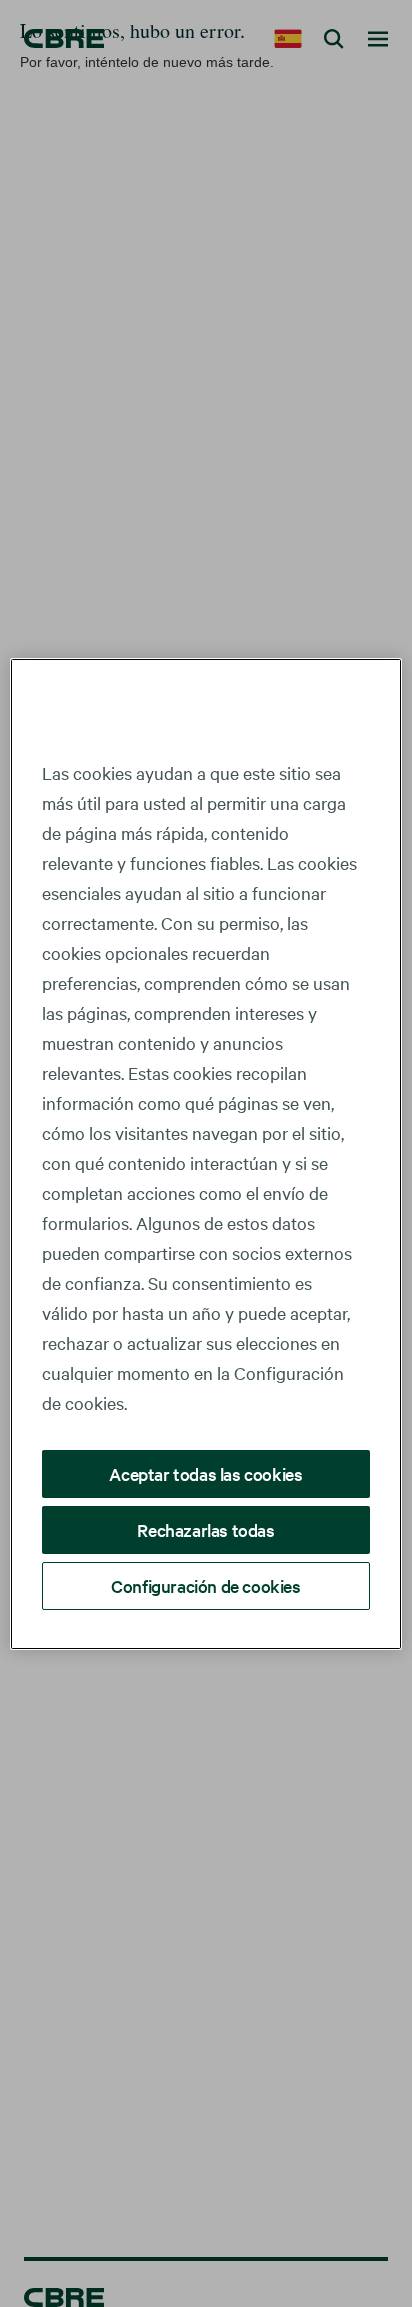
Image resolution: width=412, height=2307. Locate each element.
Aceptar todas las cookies (205, 1473)
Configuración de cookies (205, 1585)
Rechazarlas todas (205, 1529)
